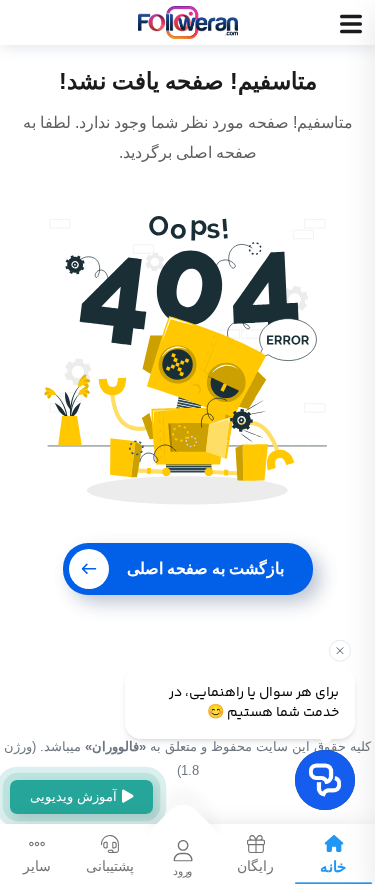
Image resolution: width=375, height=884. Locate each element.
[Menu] (351, 24)
